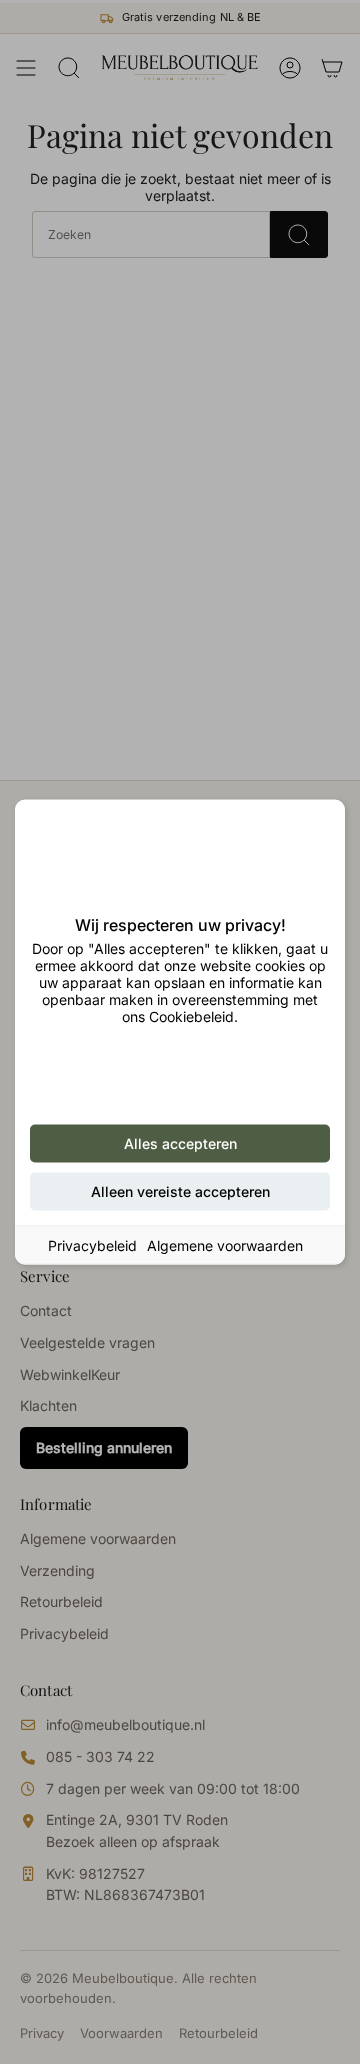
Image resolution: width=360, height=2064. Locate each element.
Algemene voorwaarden (225, 1245)
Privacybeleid (92, 1245)
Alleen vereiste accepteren (180, 1191)
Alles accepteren (180, 1143)
